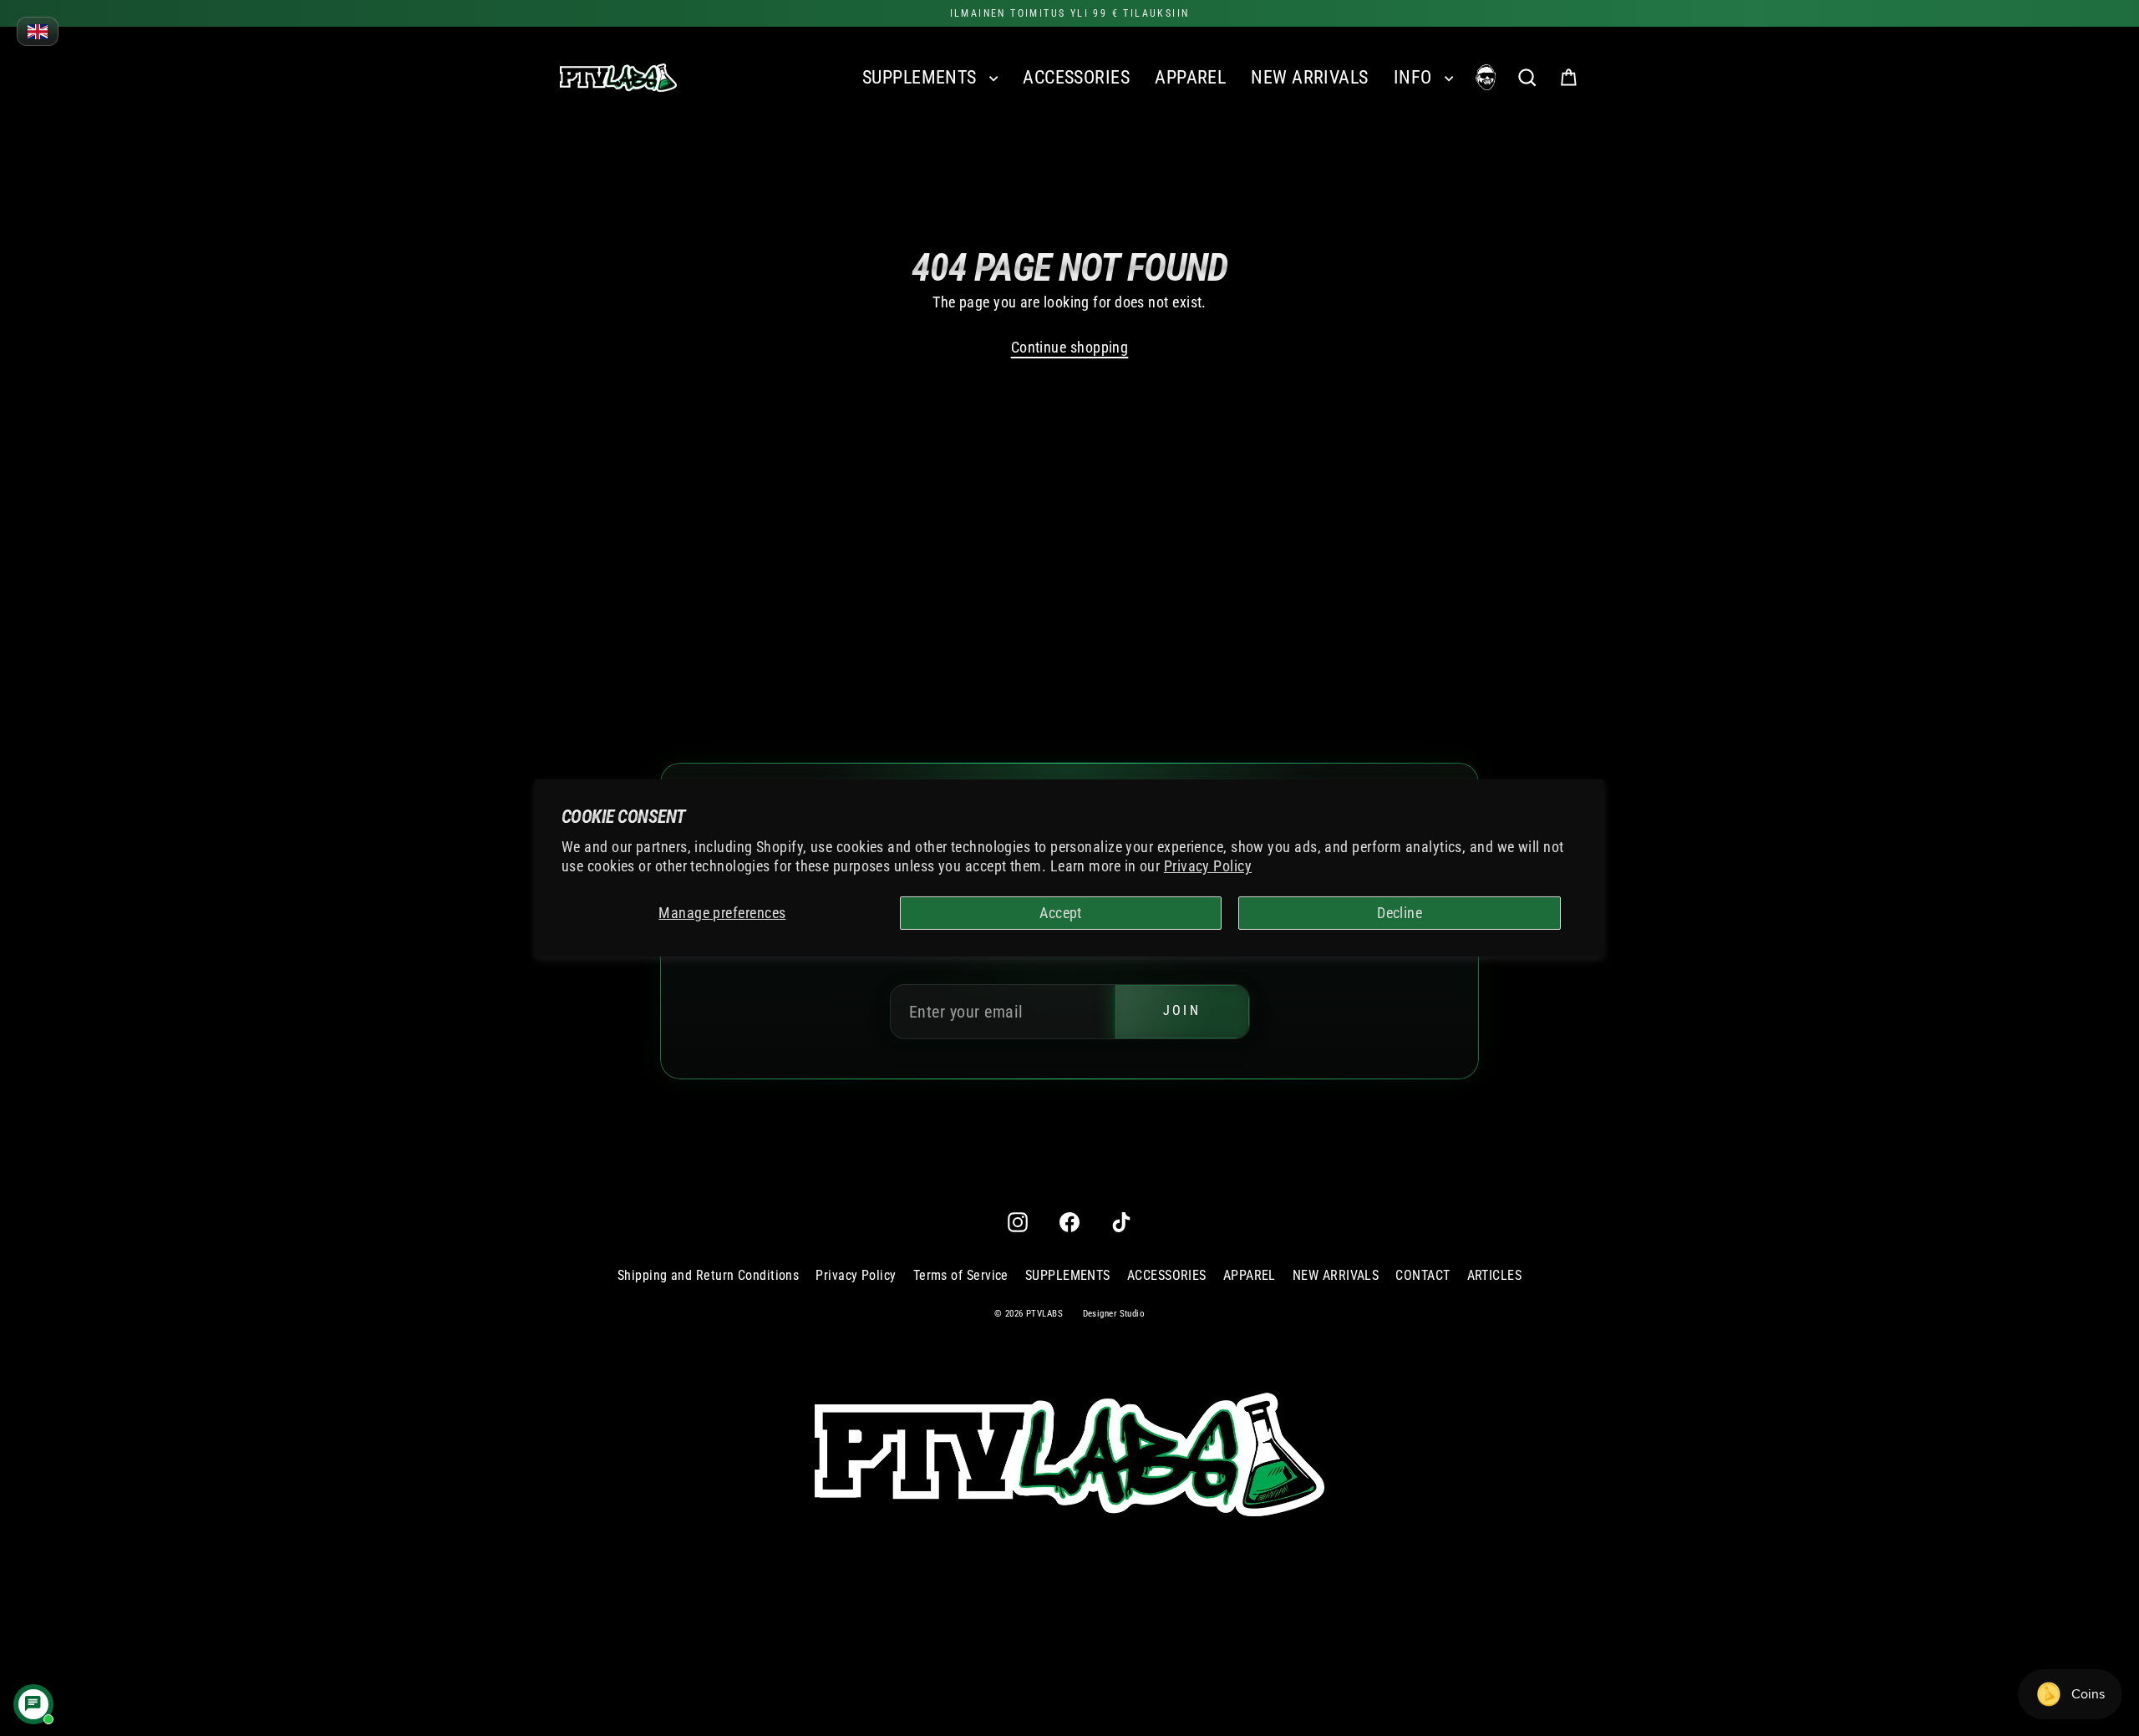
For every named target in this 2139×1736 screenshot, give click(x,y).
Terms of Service (961, 1275)
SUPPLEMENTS (922, 77)
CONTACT (1423, 1275)
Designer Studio (1114, 1314)
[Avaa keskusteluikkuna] (33, 1704)
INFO (1415, 77)
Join (1182, 1011)
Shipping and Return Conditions (709, 1275)
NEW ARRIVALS (1309, 77)
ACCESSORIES (1076, 77)
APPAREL (1190, 77)
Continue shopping (1070, 347)
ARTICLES (1495, 1275)
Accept (1061, 913)
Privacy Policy (1208, 866)
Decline (1400, 913)
